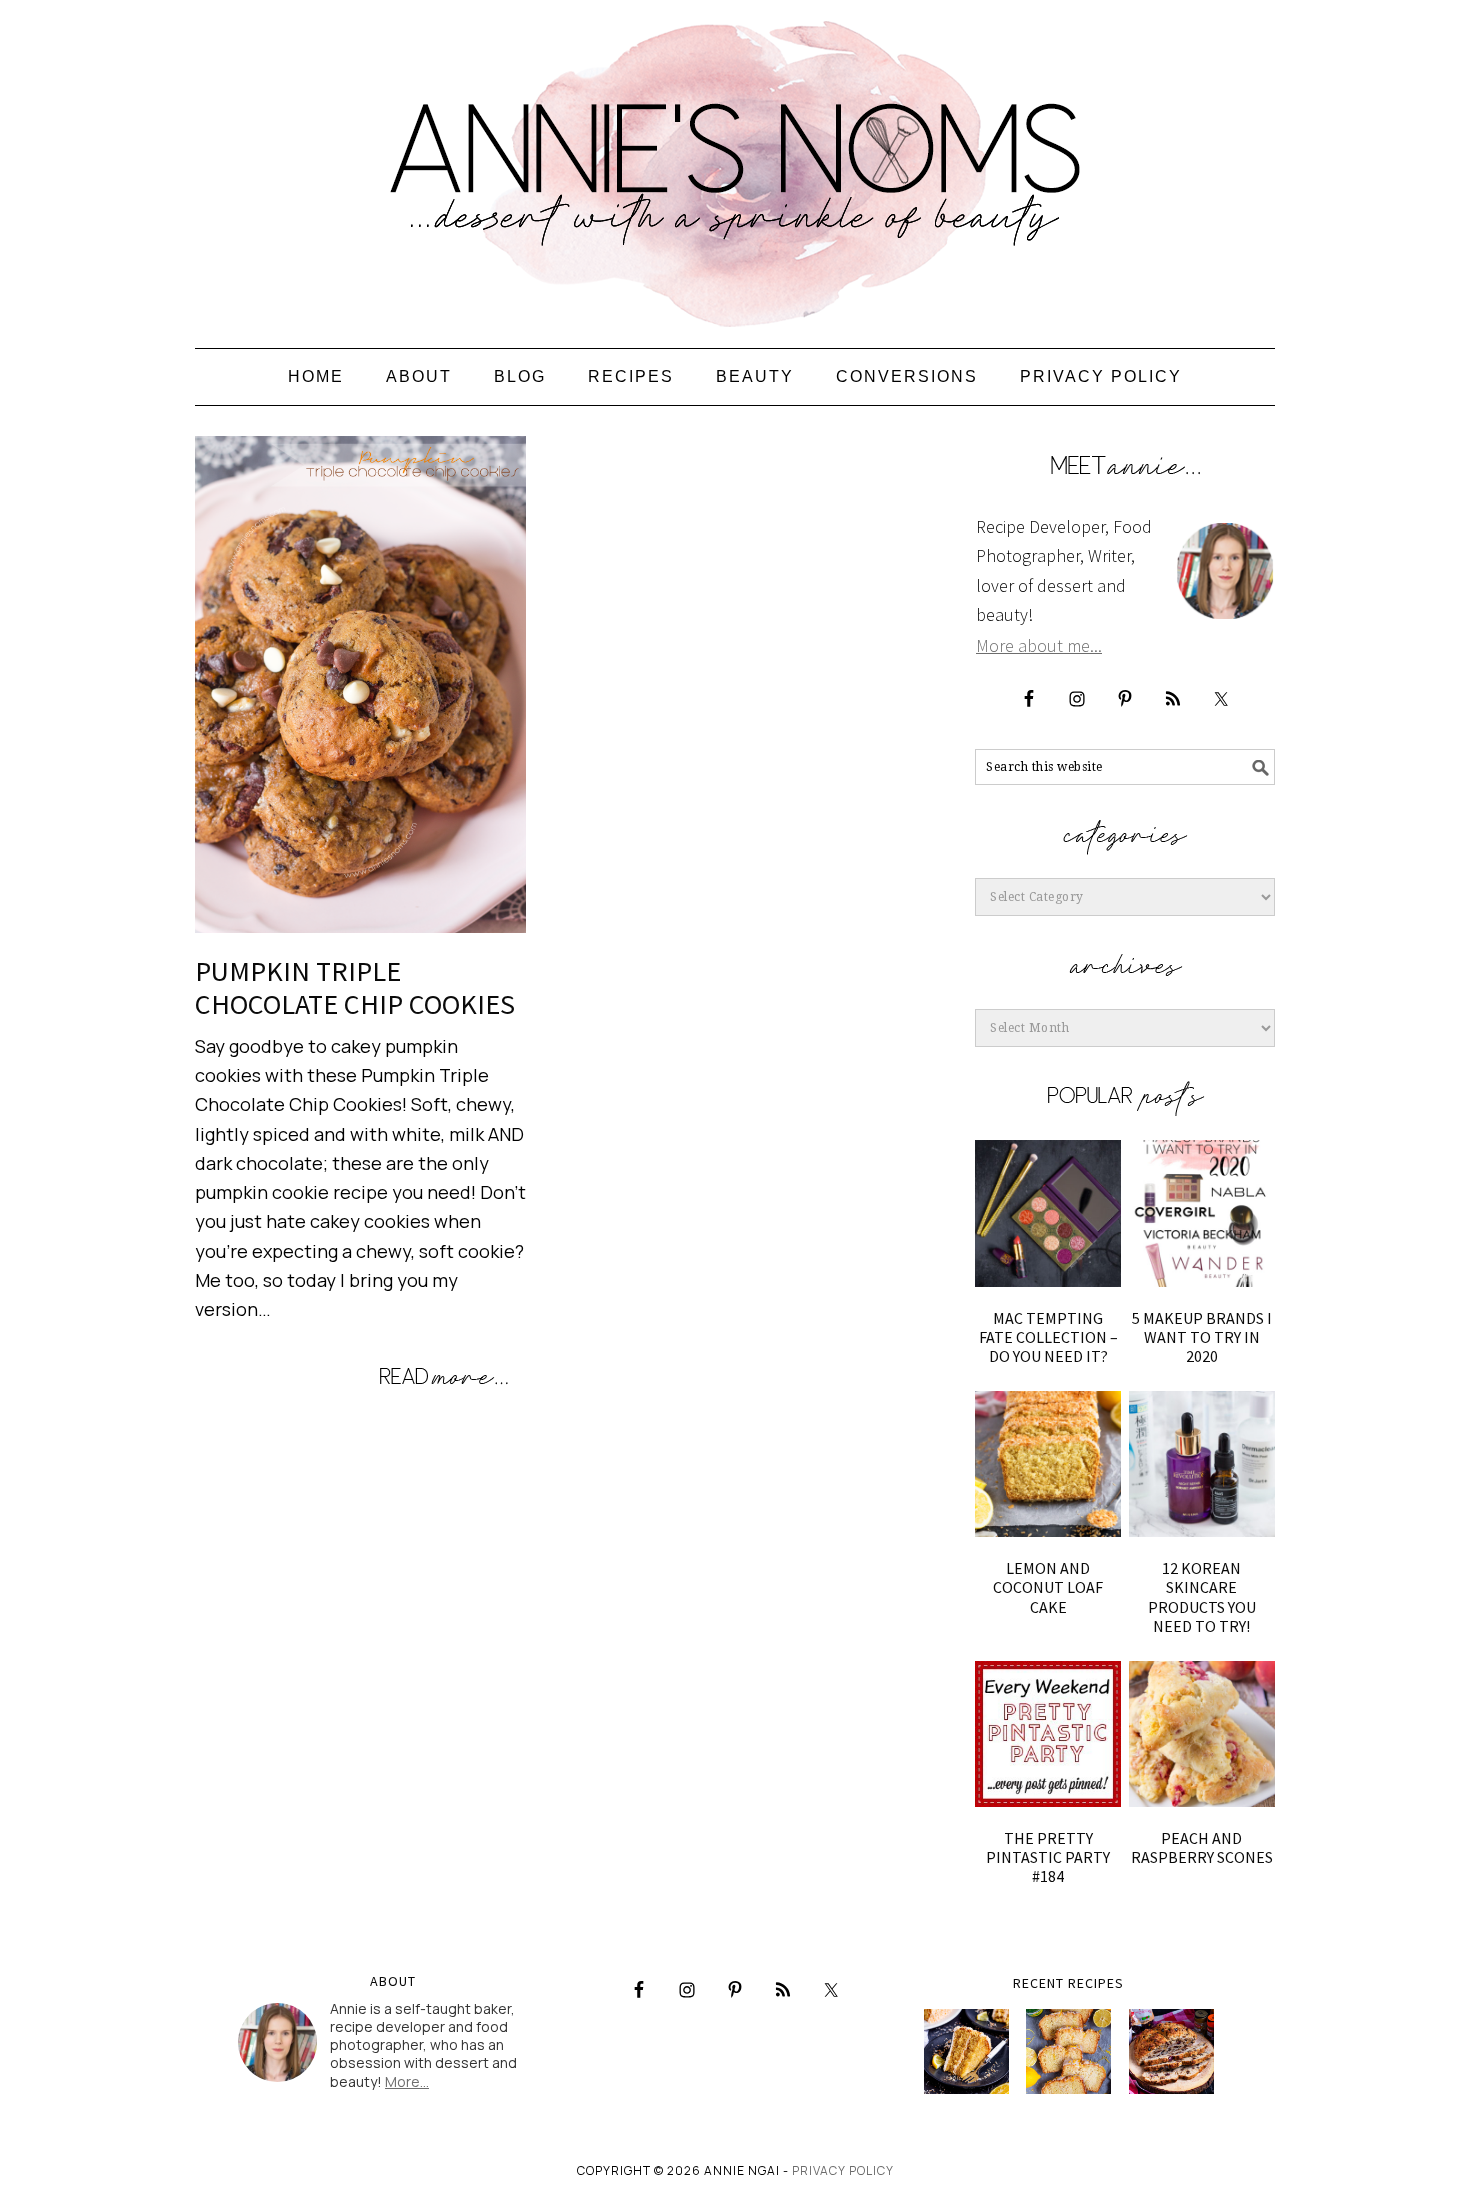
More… (407, 2081)
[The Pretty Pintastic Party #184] (1048, 1734)
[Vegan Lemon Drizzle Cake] (1068, 2051)
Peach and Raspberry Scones (1202, 1847)
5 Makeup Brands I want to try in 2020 (1202, 1337)
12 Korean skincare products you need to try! (1202, 1597)
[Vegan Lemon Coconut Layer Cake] (966, 2051)
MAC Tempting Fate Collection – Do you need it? (1048, 1337)
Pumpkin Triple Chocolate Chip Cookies (355, 988)
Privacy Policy (843, 2170)
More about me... (1039, 645)
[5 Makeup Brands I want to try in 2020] (1202, 1213)
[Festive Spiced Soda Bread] (1171, 2051)
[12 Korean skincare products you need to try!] (1202, 1464)
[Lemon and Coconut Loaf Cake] (1048, 1464)
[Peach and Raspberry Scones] (1202, 1734)
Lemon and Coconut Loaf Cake (1048, 1587)
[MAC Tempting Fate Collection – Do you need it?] (1048, 1213)
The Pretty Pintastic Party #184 (1048, 1857)
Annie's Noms (735, 165)
